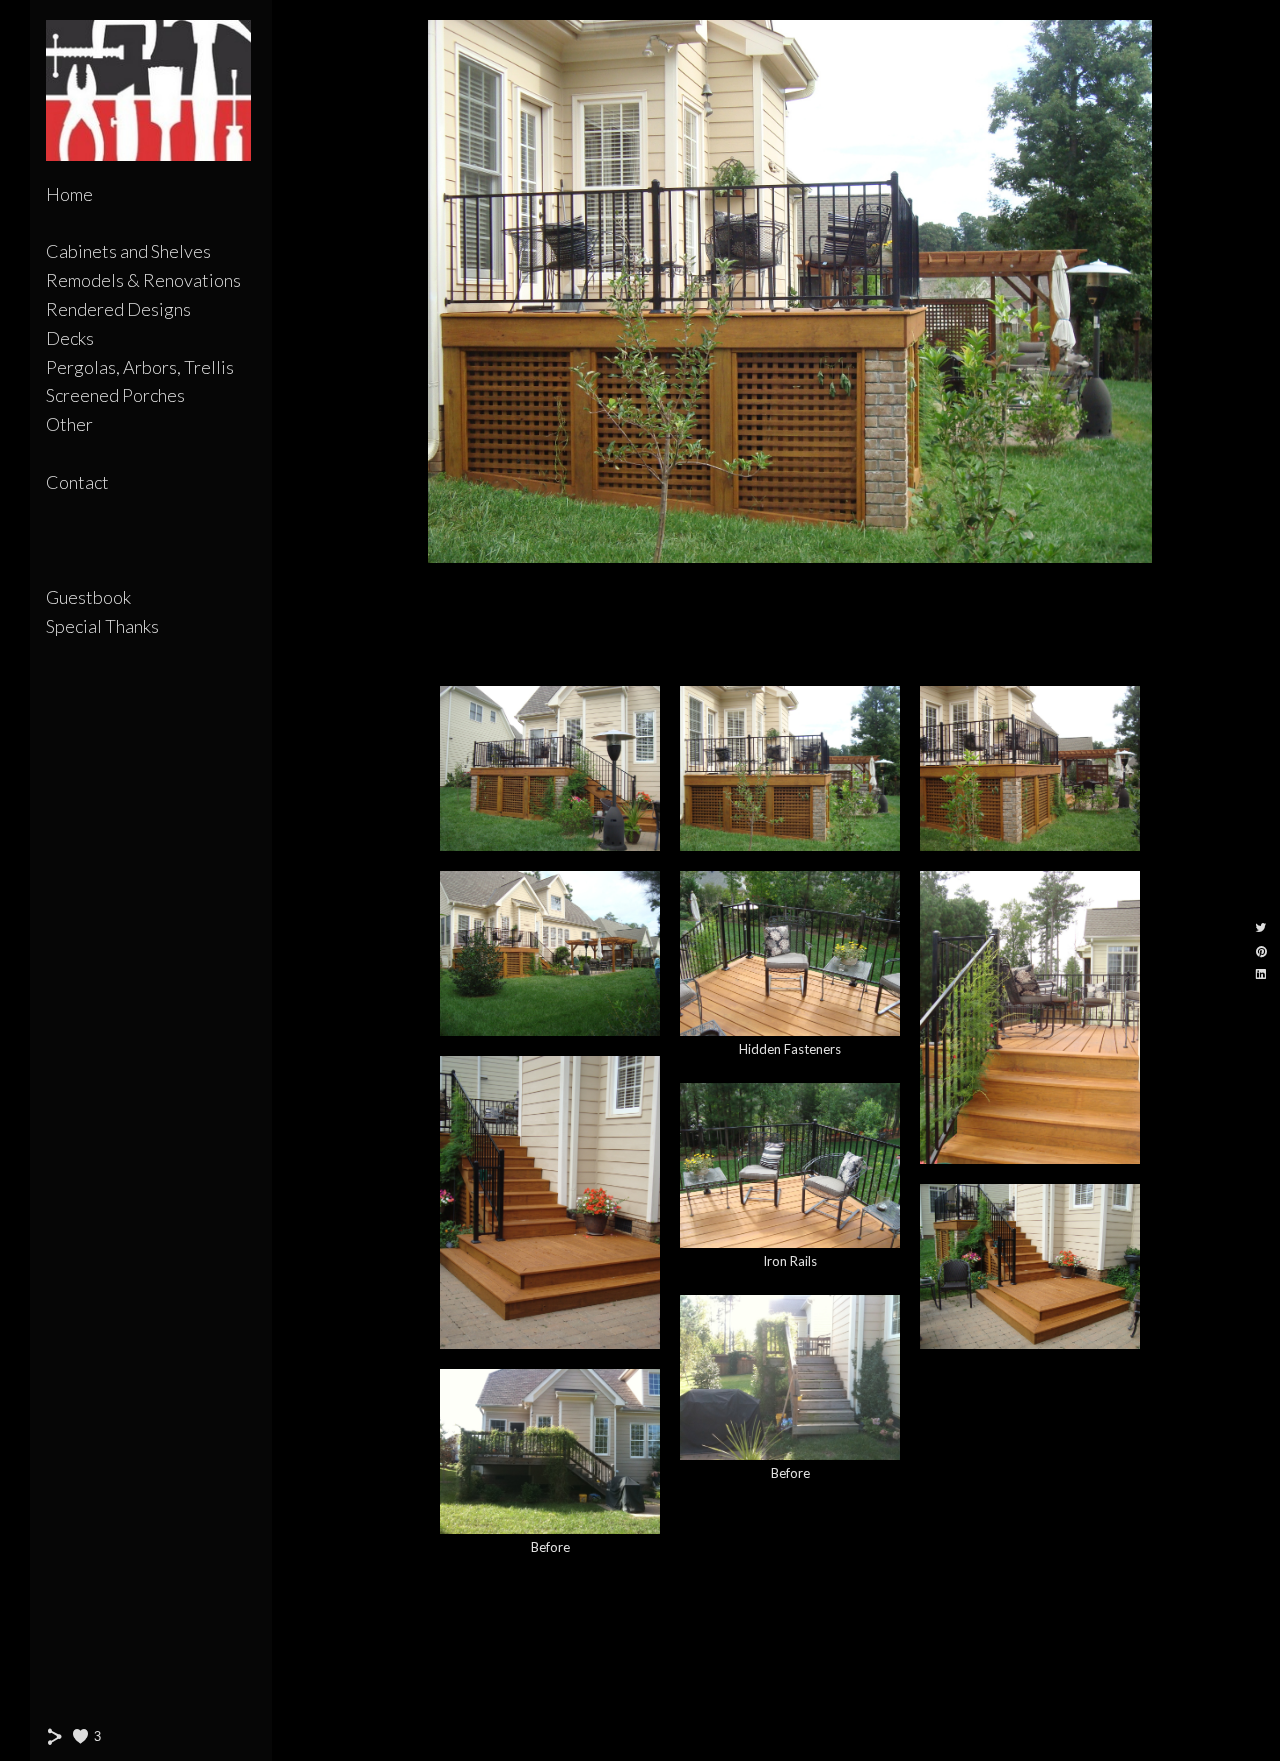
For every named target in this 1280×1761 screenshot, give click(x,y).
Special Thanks (102, 626)
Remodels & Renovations (143, 280)
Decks (70, 338)
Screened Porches (115, 395)
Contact (77, 482)
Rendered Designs (118, 309)
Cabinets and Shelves (128, 251)
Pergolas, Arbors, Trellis (140, 367)
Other (69, 424)
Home (69, 194)
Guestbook (88, 597)
